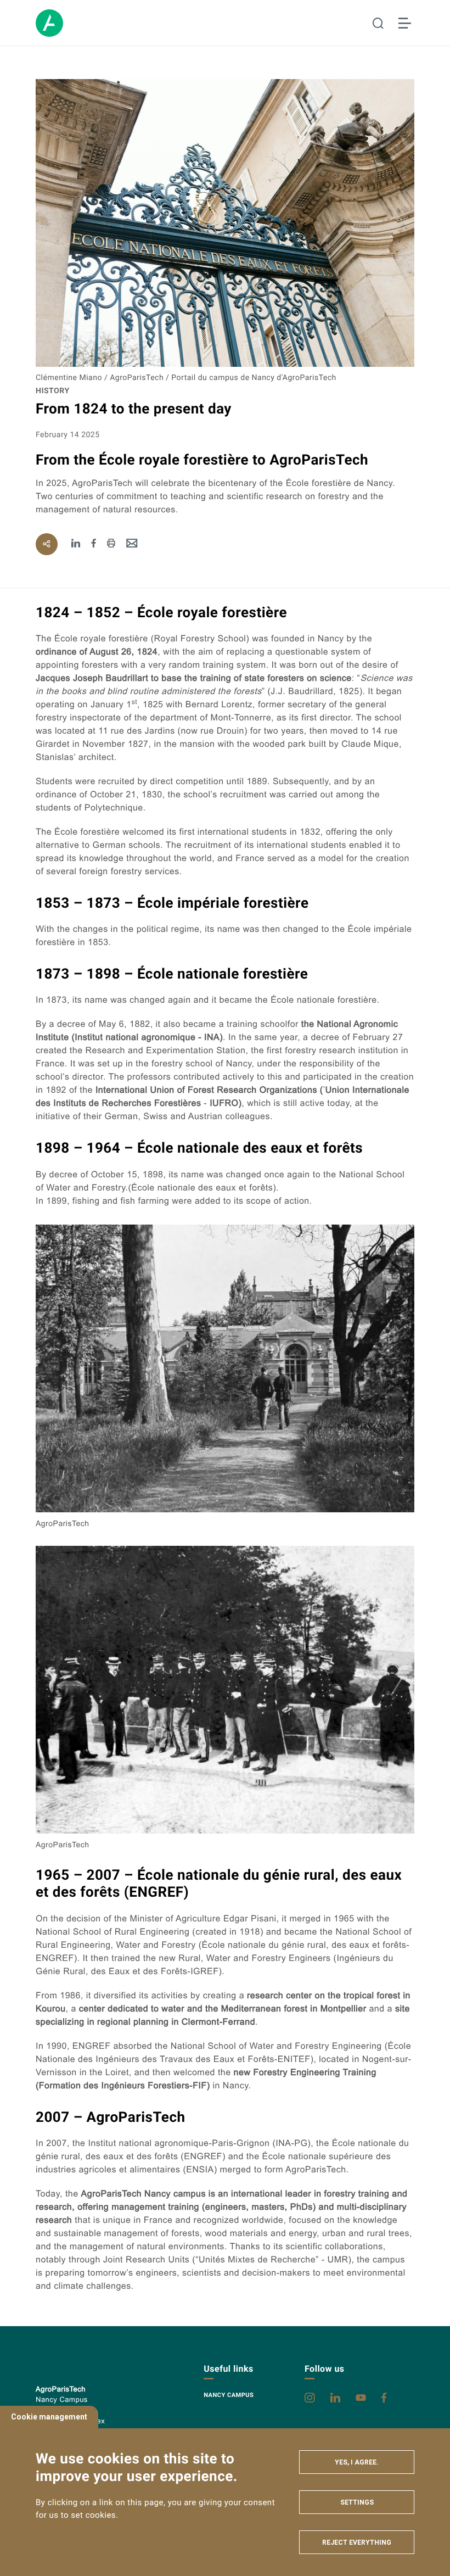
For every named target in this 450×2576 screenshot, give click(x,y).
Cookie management (49, 2417)
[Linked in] (76, 544)
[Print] (111, 544)
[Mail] (132, 544)
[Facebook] (94, 544)
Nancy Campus (229, 2395)
